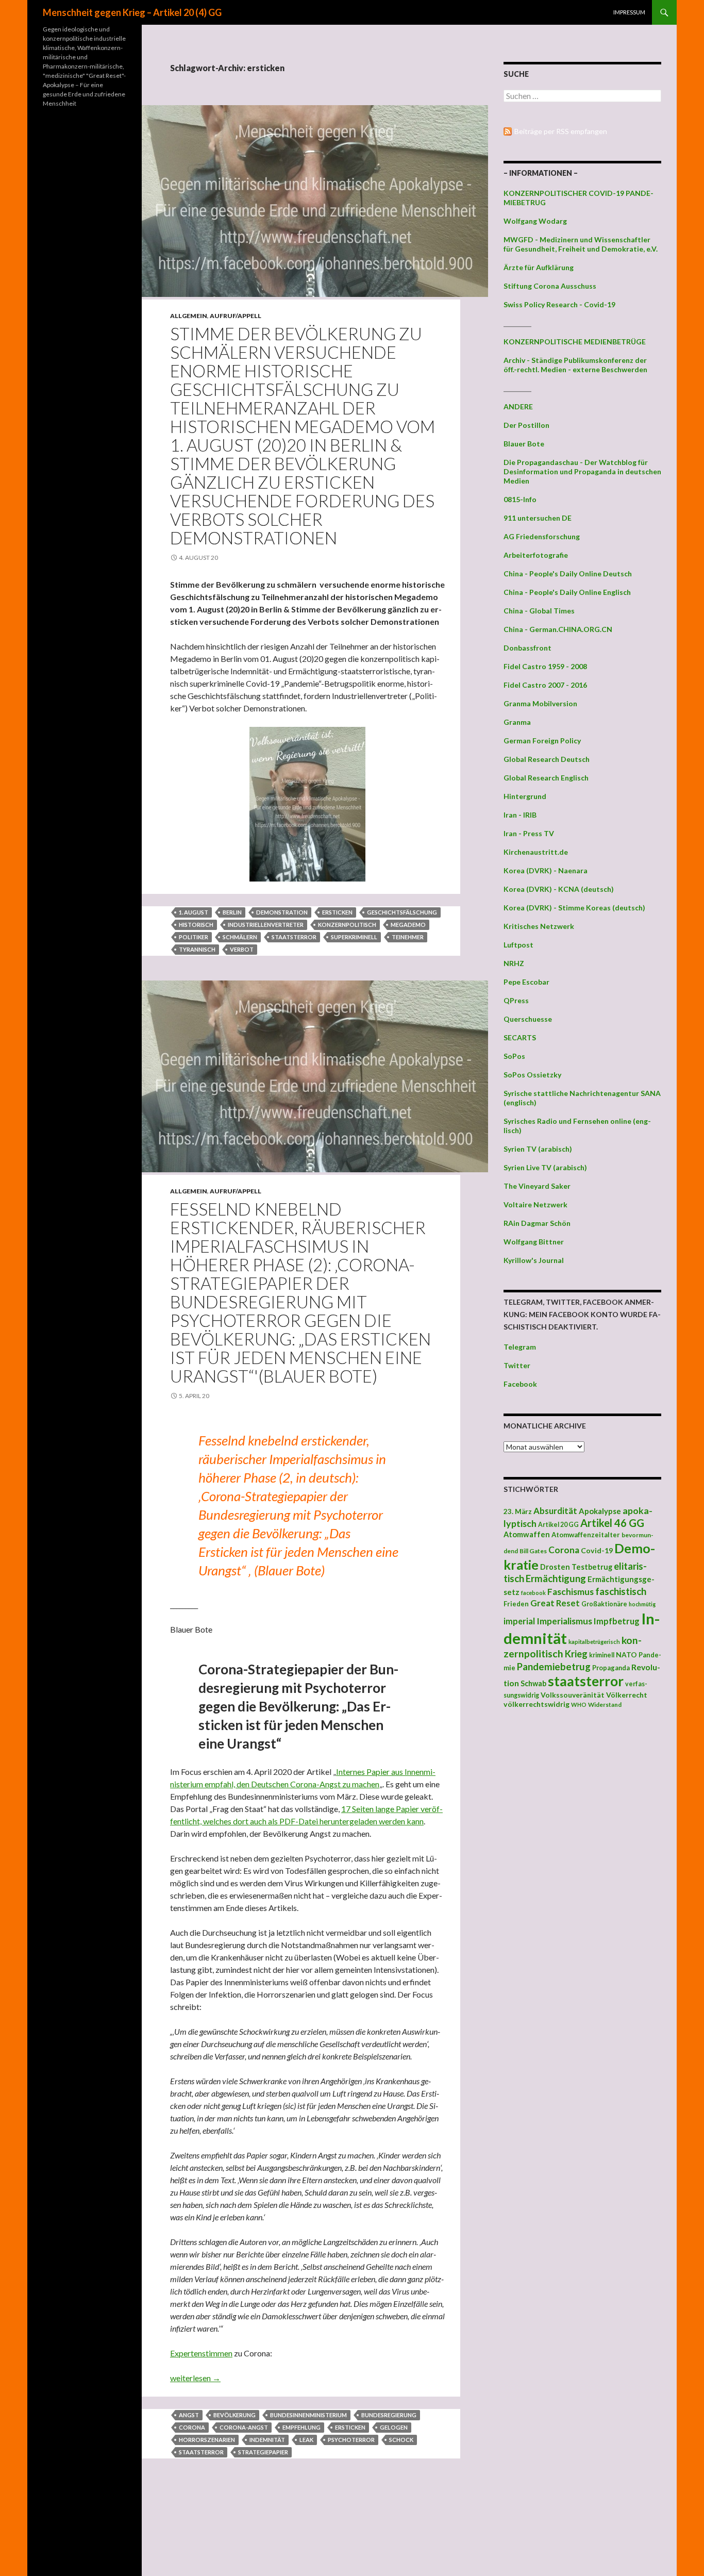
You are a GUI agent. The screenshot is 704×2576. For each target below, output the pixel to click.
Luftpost (518, 945)
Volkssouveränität (573, 1695)
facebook (533, 1593)
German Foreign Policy (542, 741)
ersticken (337, 912)
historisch (196, 925)
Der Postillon (526, 425)
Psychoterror (351, 2440)
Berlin (232, 912)
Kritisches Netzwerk (539, 926)
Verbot (242, 949)
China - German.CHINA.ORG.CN (558, 629)
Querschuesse (528, 1019)
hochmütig (642, 1604)
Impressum (629, 12)
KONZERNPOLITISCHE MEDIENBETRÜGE (575, 342)
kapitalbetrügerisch (594, 1642)
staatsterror (294, 937)
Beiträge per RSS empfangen (561, 131)
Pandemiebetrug (554, 1667)
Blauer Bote (524, 444)
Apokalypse (600, 1511)
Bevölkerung (234, 2415)
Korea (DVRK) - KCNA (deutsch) (559, 889)
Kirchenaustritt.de (536, 852)
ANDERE (518, 406)
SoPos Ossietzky (532, 1075)
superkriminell (354, 937)
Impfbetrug (617, 1621)
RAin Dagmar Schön (537, 1223)
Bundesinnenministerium (308, 2415)
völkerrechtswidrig (537, 1704)
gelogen (394, 2427)
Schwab (533, 1683)
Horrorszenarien (207, 2440)
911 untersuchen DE (538, 518)
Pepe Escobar (526, 982)
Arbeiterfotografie (536, 555)
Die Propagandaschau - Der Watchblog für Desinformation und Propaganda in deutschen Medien (582, 471)
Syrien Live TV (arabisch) (545, 1167)
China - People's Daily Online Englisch (567, 592)
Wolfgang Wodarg (535, 221)
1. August (194, 912)
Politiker (194, 937)
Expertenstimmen (201, 2353)
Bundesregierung (389, 2415)
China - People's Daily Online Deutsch (568, 574)
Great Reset (555, 1603)
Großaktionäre (604, 1604)
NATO (626, 1655)
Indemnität (267, 2440)
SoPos (514, 1056)
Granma (517, 722)
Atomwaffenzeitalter (586, 1535)
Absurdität (555, 1511)
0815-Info (520, 499)
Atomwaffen (527, 1534)
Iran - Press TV (529, 833)
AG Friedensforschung (542, 536)
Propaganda (611, 1668)
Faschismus (571, 1592)
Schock (401, 2440)
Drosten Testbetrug (576, 1567)
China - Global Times (539, 611)
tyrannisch (197, 949)
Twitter (517, 1365)
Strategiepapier (263, 2452)
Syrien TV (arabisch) (538, 1149)
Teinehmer (408, 937)
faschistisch (621, 1591)
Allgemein (189, 316)
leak (306, 2440)
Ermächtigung (556, 1578)
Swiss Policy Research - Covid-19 (559, 304)
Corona (192, 2427)
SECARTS (520, 1037)
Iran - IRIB (520, 815)
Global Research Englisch (546, 778)
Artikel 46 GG (612, 1523)
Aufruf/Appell (236, 316)
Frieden (516, 1604)
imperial (519, 1621)
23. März (518, 1511)
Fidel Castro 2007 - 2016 (545, 685)
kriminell (602, 1655)
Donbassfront (527, 648)
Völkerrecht (627, 1695)
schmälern (240, 937)
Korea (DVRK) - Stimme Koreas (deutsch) (574, 908)
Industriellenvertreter (266, 925)
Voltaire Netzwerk (535, 1204)
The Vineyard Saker (537, 1186)
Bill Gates (533, 1551)
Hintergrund (525, 796)
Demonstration (282, 912)
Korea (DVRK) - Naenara (546, 870)
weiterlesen (195, 2378)
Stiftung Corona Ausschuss (550, 286)
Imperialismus (564, 1621)
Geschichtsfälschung (402, 912)
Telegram (520, 1347)
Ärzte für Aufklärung (539, 267)
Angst (189, 2415)
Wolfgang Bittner (534, 1242)
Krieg (576, 1654)
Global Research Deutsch (547, 759)
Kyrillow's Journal (534, 1260)
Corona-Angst (244, 2427)
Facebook (520, 1384)
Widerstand (605, 1704)
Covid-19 (597, 1550)
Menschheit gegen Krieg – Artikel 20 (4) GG (132, 12)
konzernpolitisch (347, 925)
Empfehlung (301, 2427)
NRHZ (514, 963)
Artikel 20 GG (558, 1525)
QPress (516, 1000)
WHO (579, 1705)
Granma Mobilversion (540, 703)
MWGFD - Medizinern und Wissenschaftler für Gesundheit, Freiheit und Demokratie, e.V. (581, 244)
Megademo (408, 925)
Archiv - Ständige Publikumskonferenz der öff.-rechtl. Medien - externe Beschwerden (575, 365)
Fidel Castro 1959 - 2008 (545, 666)
